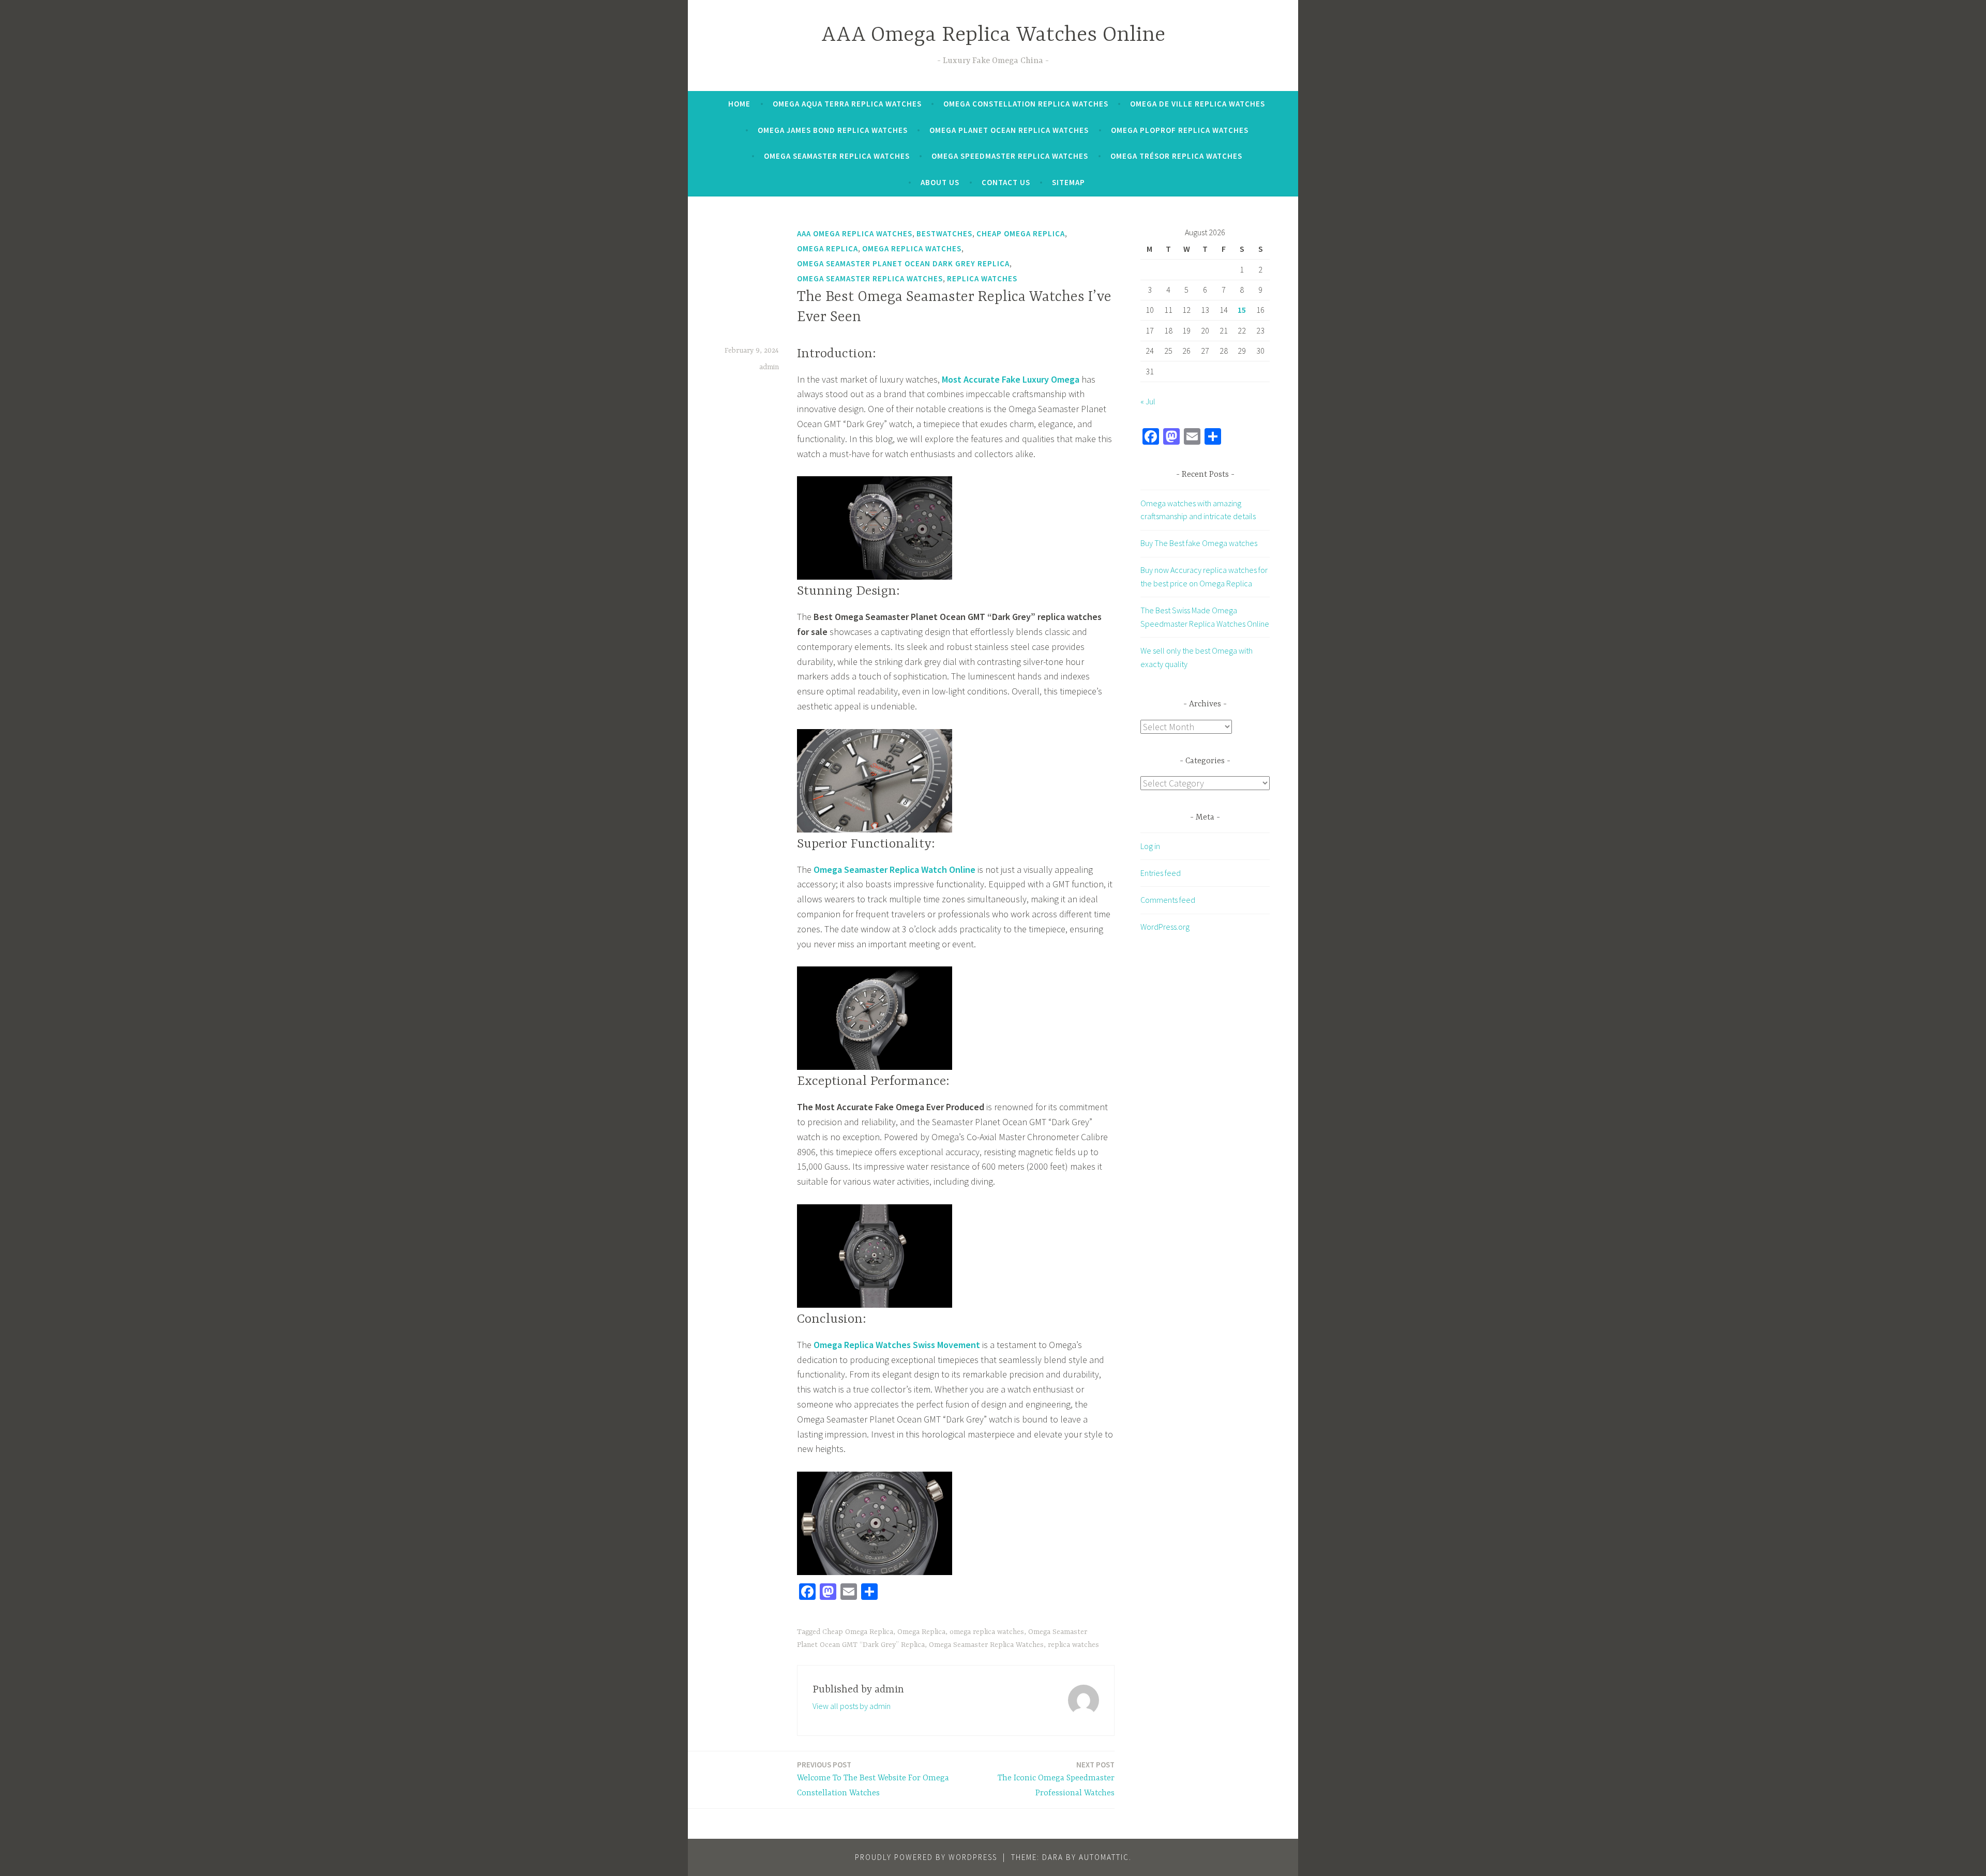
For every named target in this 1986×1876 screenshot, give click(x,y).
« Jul (1148, 401)
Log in (1150, 846)
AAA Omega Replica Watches (855, 233)
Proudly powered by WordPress (926, 1857)
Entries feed (1161, 873)
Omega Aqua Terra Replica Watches (847, 104)
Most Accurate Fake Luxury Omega (1011, 379)
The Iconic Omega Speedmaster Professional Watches (1056, 1779)
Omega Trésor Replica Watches (1176, 156)
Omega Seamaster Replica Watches (837, 156)
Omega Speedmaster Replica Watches (1010, 156)
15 (1242, 310)
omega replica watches (987, 1632)
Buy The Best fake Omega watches (1199, 543)
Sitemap (1069, 182)
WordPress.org (1165, 927)
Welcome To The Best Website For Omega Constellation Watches (873, 1779)
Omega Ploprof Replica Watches (1180, 130)
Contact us (1006, 182)
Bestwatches (944, 233)
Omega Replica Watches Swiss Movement (897, 1345)
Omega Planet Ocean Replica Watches (1009, 130)
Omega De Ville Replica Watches (1198, 104)
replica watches (1073, 1645)
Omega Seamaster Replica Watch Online (894, 869)
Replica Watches (982, 278)
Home (739, 104)
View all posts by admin (852, 1706)
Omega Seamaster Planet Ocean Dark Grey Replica (903, 263)
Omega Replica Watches (912, 248)
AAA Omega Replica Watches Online (993, 35)
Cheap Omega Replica (1021, 233)
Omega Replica (827, 248)
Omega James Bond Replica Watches (833, 130)
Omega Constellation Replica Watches (1026, 104)
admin (769, 367)
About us (940, 182)
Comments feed (1168, 900)
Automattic (1104, 1857)
